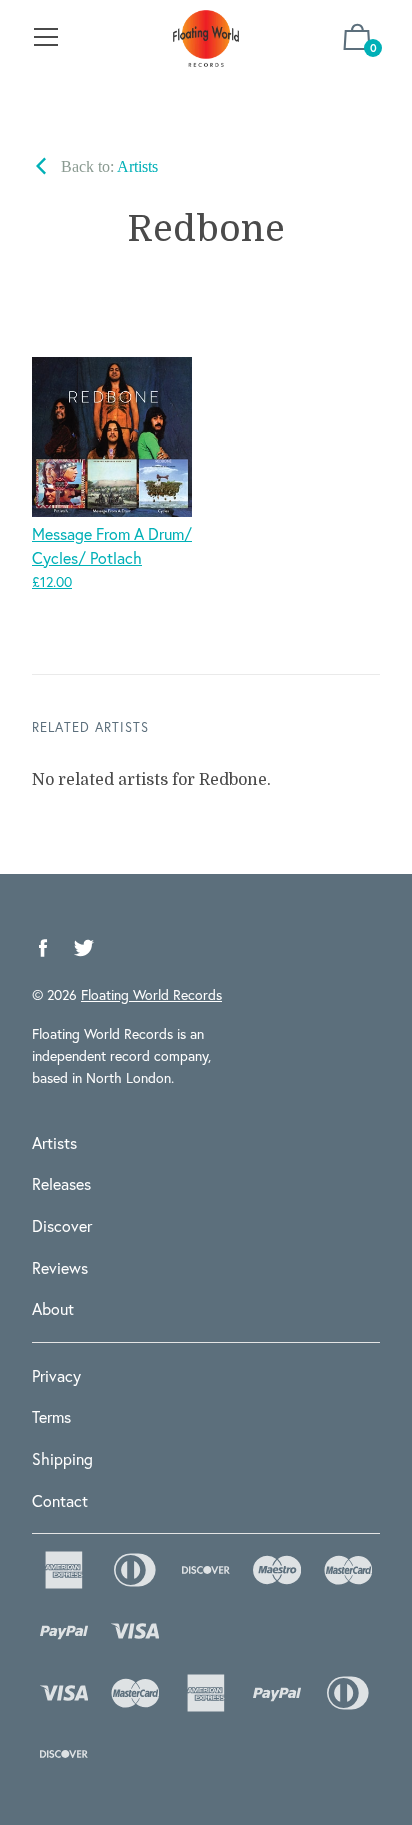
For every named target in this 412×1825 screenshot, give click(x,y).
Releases (61, 1183)
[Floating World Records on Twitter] (84, 948)
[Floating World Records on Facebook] (43, 948)
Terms (51, 1416)
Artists (54, 1142)
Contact (60, 1500)
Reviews (60, 1267)
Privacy (56, 1375)
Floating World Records (151, 994)
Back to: (107, 166)
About (53, 1308)
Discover (62, 1225)
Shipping (62, 1458)
